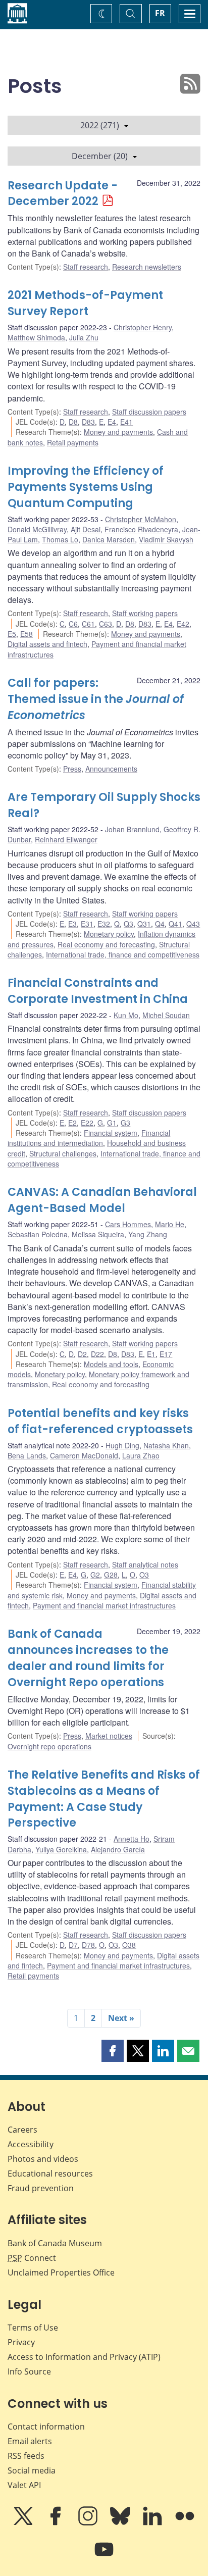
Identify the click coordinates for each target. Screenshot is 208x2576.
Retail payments (73, 442)
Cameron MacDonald (84, 1455)
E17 (166, 1354)
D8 (73, 422)
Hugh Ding (122, 1445)
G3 (125, 1123)
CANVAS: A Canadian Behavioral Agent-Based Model (102, 1200)
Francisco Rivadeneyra (141, 529)
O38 (129, 1945)
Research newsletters (147, 267)
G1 (112, 1123)
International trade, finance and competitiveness (123, 954)
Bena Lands (27, 1455)
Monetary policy (109, 934)
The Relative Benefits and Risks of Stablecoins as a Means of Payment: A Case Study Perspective (104, 1799)
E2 (72, 1123)
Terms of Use (33, 2328)
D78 (88, 1945)
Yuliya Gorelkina (61, 1849)
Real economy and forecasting (106, 944)
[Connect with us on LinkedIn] (153, 2523)
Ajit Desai (86, 529)
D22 (97, 1354)
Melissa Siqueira (98, 1234)
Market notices (109, 1736)
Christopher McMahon (141, 519)
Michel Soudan (166, 1015)
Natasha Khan (166, 1445)
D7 (73, 1945)
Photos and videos (43, 2159)
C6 (73, 624)
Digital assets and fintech (47, 644)
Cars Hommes (128, 1224)
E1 (151, 1354)
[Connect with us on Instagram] (89, 2523)
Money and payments (118, 432)
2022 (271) (100, 125)
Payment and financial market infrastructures (104, 1605)
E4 (112, 422)
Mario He (170, 1224)
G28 (111, 1575)
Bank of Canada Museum (55, 2243)
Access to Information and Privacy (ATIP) (84, 2357)
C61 (88, 624)
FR (160, 13)
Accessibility (31, 2144)
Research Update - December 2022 (63, 194)
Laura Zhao (141, 1455)
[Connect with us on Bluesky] (121, 2523)
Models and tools (111, 1364)
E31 (87, 924)
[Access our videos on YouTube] (104, 2556)
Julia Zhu (84, 337)
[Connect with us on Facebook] (57, 2523)
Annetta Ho (132, 1839)
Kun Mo (126, 1015)
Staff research (86, 267)
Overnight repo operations (49, 1746)
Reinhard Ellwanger (66, 839)
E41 (126, 422)
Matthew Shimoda (36, 337)
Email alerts (30, 2441)
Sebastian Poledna (38, 1234)
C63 (106, 624)
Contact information (46, 2427)
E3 (72, 924)
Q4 (160, 924)
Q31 (144, 924)
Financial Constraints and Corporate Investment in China (98, 991)
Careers (22, 2130)
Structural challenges (63, 1153)
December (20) (100, 156)
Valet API (24, 2485)
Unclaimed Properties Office (61, 2272)
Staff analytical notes (145, 1564)
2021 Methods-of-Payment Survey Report (85, 303)
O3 (144, 1575)
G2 (95, 1575)
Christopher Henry (143, 327)
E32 (104, 924)
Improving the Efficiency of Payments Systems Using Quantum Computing (86, 487)
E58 (27, 634)
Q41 (175, 924)
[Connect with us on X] (24, 2523)
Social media (32, 2470)
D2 (82, 1354)
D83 (88, 422)
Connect (32, 2258)
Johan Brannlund (132, 829)
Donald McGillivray (37, 529)
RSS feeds (26, 2456)
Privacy (21, 2342)
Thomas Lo (60, 539)
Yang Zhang (148, 1234)
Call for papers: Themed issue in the (96, 699)
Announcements (111, 769)
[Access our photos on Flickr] (185, 2523)
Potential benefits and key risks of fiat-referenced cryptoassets (100, 1421)
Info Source (29, 2371)
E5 (12, 634)
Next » (121, 2018)
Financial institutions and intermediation (89, 1138)
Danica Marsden (109, 539)
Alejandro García (118, 1849)
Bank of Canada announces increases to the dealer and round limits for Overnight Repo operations (88, 1658)
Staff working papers (145, 613)
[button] (113, 2051)
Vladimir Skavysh (166, 539)
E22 (87, 1123)
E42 (183, 624)
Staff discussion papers (149, 412)
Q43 (193, 924)
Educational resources (50, 2174)
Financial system (111, 1133)
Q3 (128, 924)
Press (72, 769)
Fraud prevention (41, 2188)
